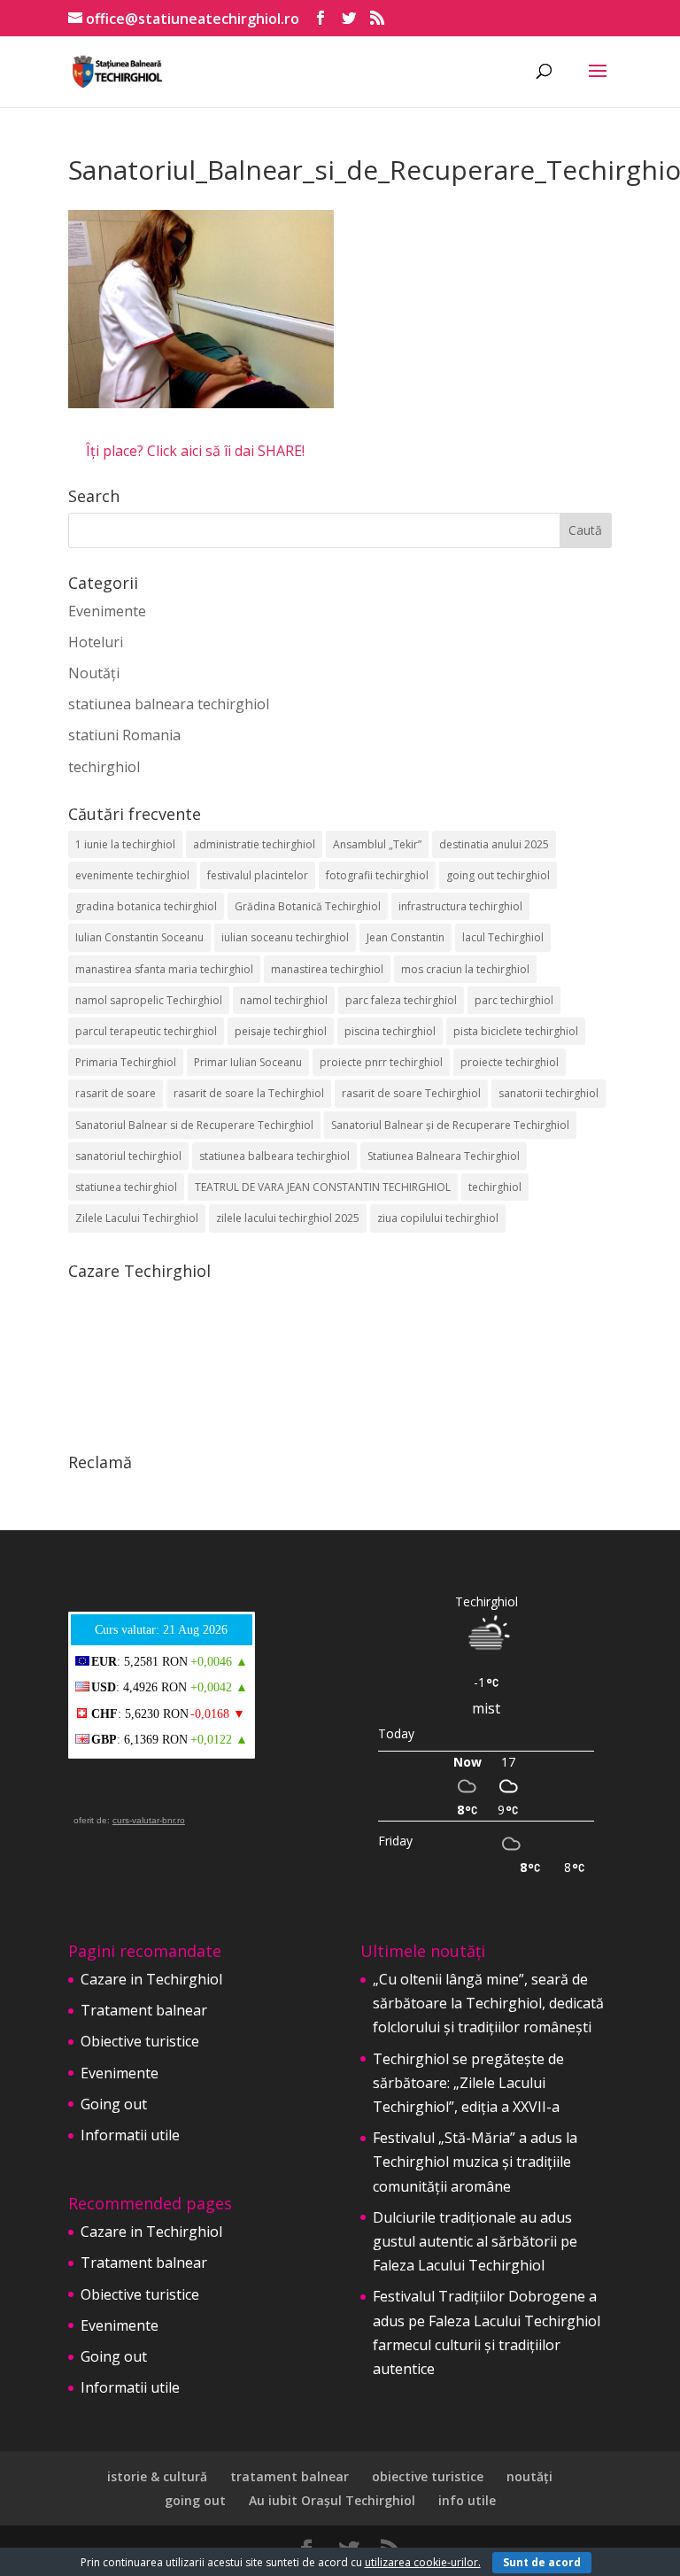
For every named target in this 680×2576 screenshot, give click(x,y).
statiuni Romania (124, 735)
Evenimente (107, 611)
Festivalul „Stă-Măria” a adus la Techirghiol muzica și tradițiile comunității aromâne (475, 2162)
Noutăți (94, 673)
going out (195, 2500)
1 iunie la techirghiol (125, 844)
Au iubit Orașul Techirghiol (332, 2500)
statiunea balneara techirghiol (169, 704)
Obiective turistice (140, 2041)
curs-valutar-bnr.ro (149, 1820)
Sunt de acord (542, 2562)
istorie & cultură (157, 2476)
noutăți (529, 2476)
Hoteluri (96, 642)
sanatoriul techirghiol (128, 1156)
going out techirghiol (498, 875)
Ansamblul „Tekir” (377, 844)
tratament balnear (290, 2476)
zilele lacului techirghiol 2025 (288, 1218)
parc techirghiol (514, 1000)
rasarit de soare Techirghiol (411, 1093)
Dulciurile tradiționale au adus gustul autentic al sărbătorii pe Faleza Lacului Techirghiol (475, 2241)
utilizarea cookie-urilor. (423, 2562)
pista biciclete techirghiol (516, 1031)
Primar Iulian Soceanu (248, 1062)
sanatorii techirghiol (549, 1093)
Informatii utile (130, 2135)
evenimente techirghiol (132, 875)
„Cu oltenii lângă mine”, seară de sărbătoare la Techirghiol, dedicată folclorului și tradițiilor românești (488, 2003)
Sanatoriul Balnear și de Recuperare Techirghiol (450, 1125)
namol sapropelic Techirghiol (149, 1000)
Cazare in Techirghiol (151, 1979)
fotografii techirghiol (377, 875)
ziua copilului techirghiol (438, 1218)
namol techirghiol (284, 1000)
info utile (467, 2500)
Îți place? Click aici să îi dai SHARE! (195, 451)
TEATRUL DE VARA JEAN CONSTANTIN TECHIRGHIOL (323, 1187)
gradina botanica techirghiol (146, 906)
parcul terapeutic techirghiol (146, 1031)
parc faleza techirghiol (401, 1000)
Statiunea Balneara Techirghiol (444, 1156)
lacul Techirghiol (503, 937)
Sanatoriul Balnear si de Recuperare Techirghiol (194, 1125)
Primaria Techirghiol (126, 1062)
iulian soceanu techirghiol (285, 937)
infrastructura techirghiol (460, 906)
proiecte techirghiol (510, 1062)
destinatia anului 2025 (494, 844)
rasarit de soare (116, 1093)
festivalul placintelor (258, 875)
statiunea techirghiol (126, 1187)
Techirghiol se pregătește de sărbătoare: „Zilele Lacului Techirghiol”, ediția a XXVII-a (468, 2083)
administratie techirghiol (254, 844)
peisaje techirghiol (281, 1031)
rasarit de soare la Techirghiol (249, 1093)
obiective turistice (428, 2476)
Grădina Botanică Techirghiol (308, 906)
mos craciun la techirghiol (465, 969)
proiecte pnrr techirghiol (381, 1062)
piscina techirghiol (390, 1031)
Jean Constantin (406, 937)
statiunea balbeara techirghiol (274, 1156)
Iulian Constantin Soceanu (139, 937)
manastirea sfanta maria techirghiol (164, 969)
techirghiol (104, 767)
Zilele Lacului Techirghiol (137, 1218)
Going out (114, 2104)
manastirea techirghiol (327, 969)
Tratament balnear (144, 2010)
